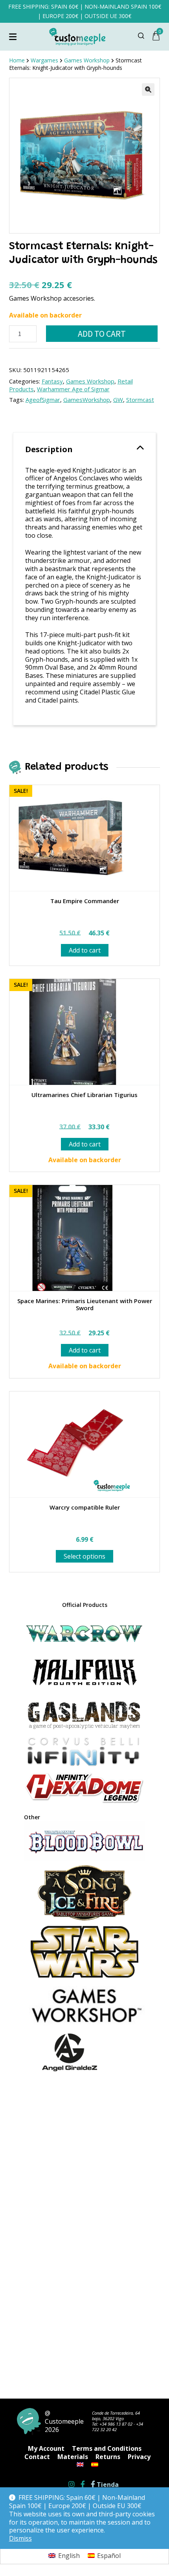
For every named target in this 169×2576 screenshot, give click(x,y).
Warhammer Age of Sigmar (73, 389)
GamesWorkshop (87, 400)
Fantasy (52, 381)
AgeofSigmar (43, 400)
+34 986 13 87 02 (116, 2424)
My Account (46, 2448)
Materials (73, 2457)
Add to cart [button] (85, 950)
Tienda (107, 2485)
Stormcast (140, 400)
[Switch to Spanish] (95, 2465)
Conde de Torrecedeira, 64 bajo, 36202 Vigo (116, 2416)
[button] (148, 89)
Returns (108, 2457)
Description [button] (49, 449)
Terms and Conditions (107, 2448)
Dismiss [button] (20, 2539)
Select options (84, 1556)
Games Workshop (90, 381)
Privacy (139, 2457)
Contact (37, 2457)
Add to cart (102, 334)
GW (118, 400)
